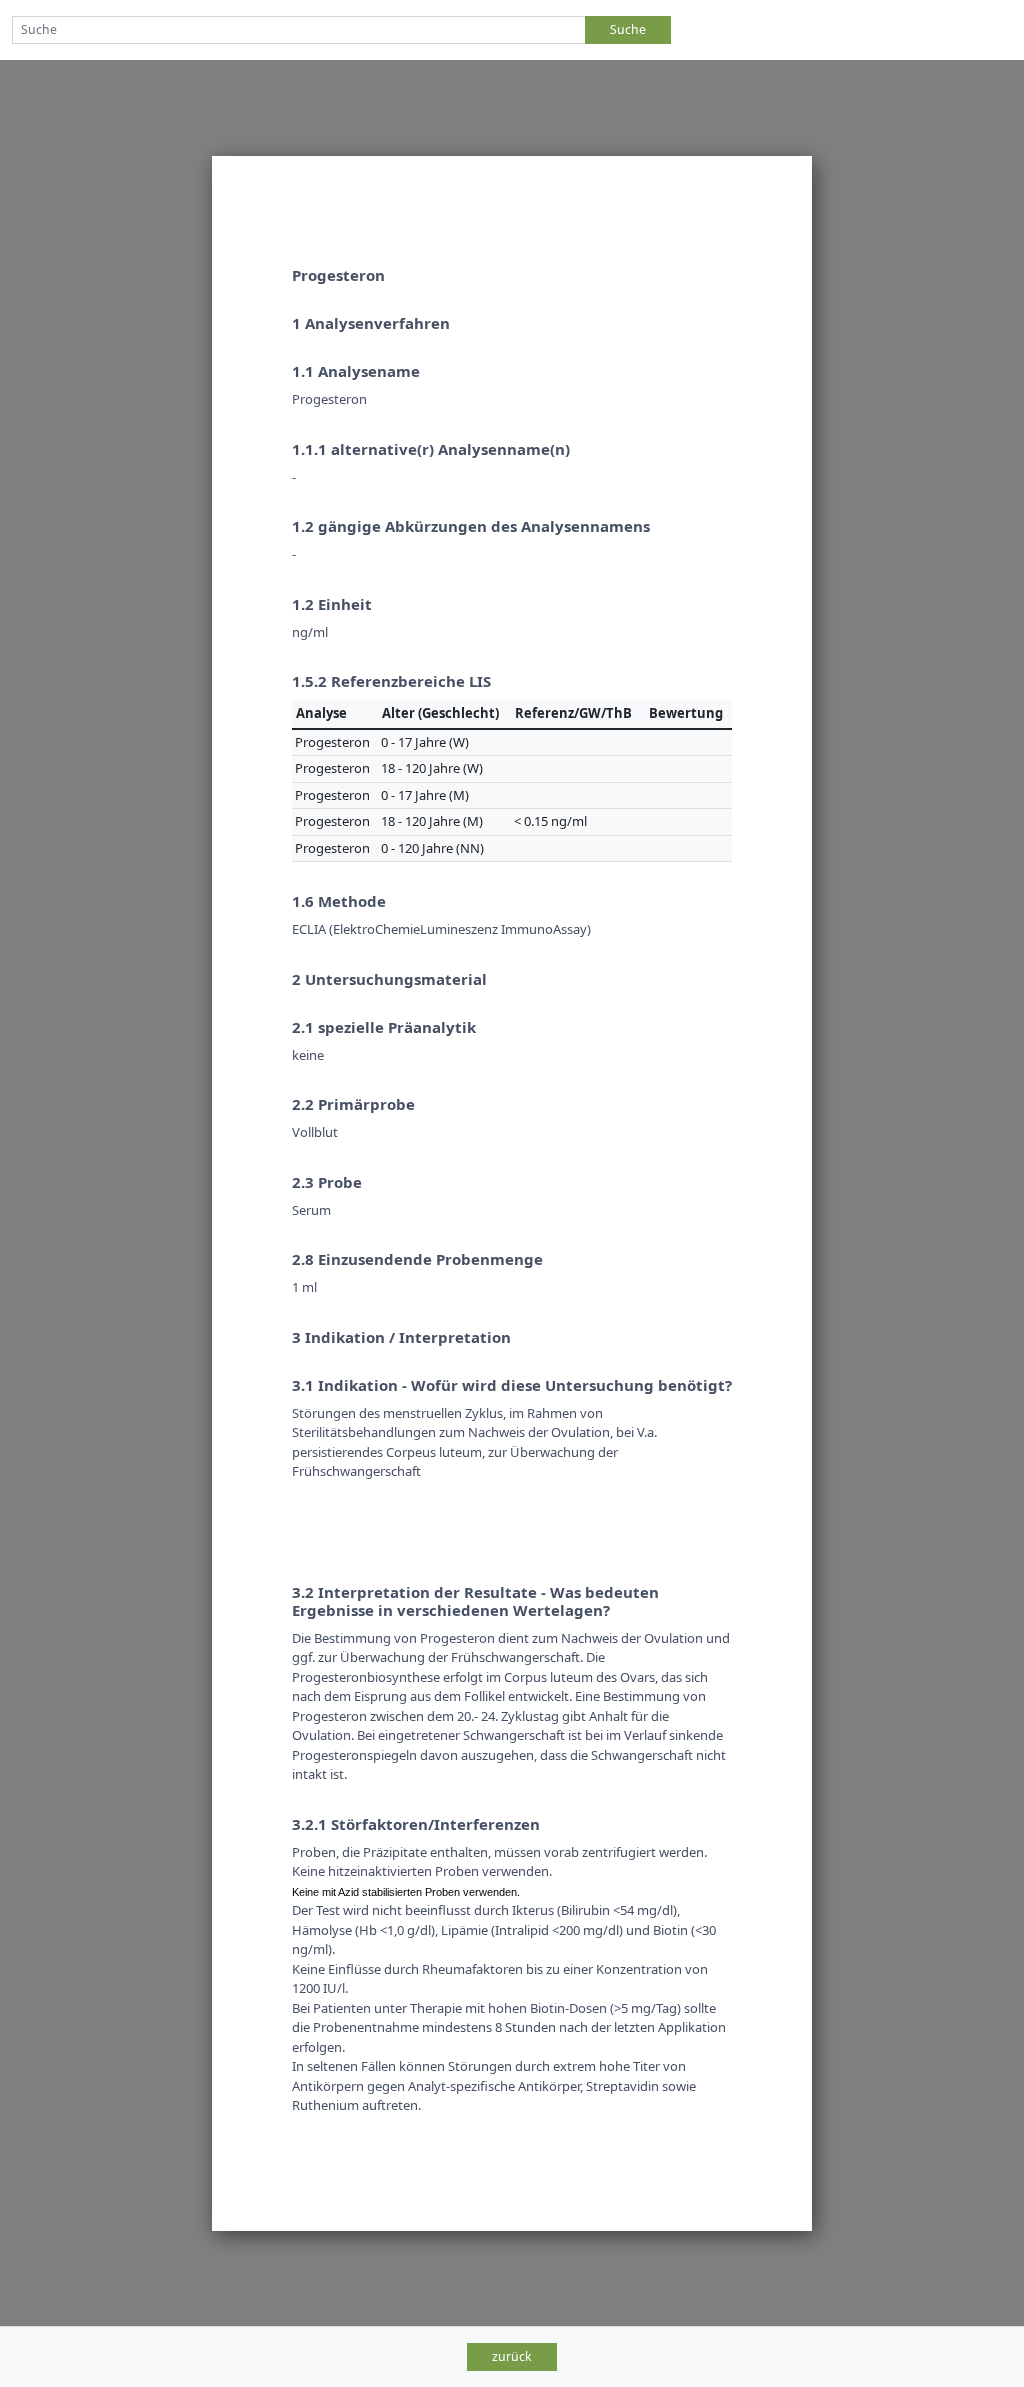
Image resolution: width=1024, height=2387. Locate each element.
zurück (512, 2356)
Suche (628, 29)
